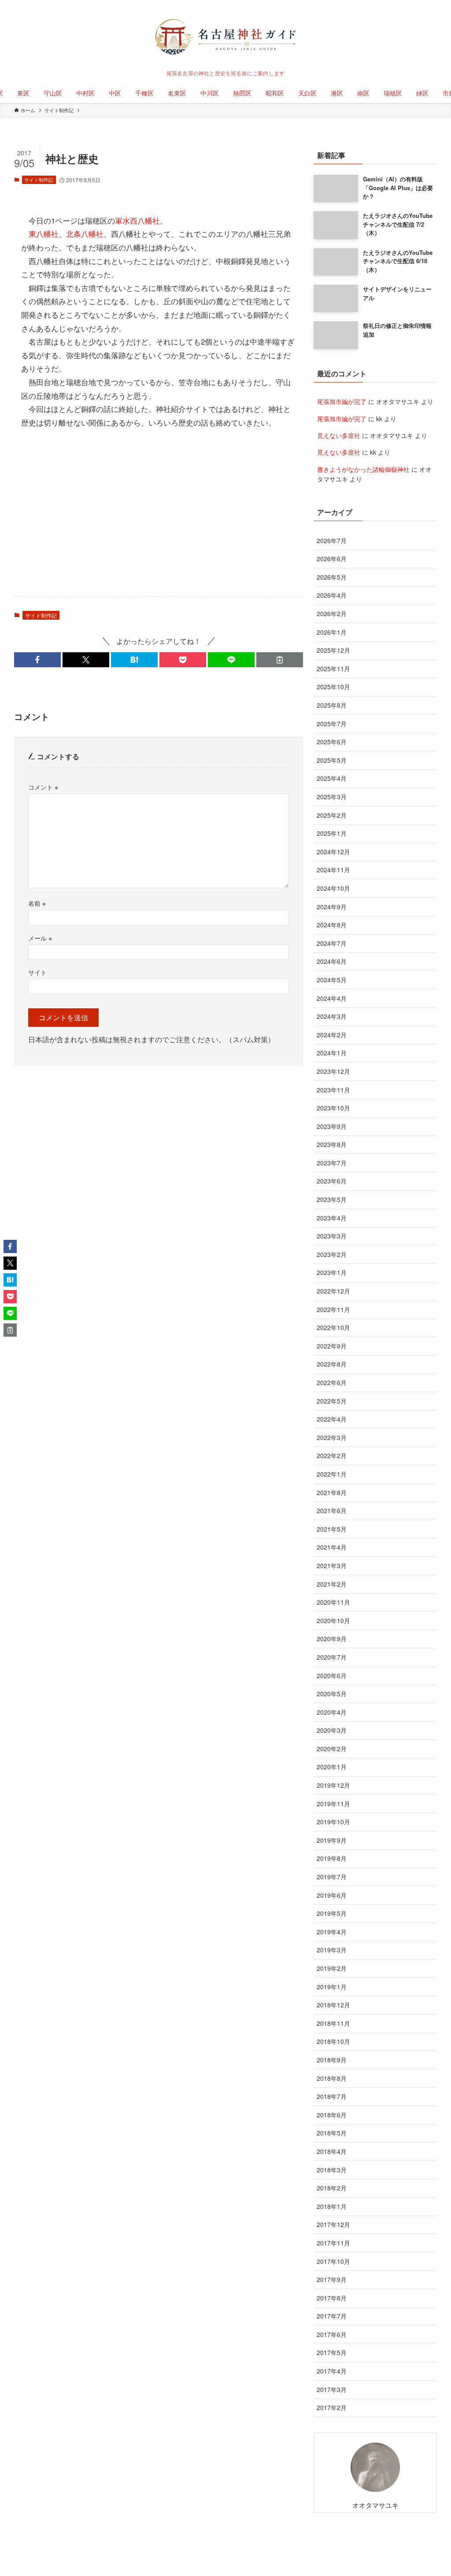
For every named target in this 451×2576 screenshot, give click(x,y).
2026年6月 (332, 559)
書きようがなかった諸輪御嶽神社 (363, 469)
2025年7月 (332, 724)
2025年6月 (332, 742)
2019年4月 (332, 1932)
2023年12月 (333, 1071)
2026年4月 (332, 595)
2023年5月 (332, 1199)
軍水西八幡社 (137, 220)
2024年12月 (333, 852)
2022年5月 (332, 1401)
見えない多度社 (339, 435)
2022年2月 (332, 1455)
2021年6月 (332, 1510)
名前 (37, 903)
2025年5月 (332, 760)
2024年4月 (332, 998)
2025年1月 (332, 833)
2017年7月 (332, 2316)
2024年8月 (332, 925)
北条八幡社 (85, 233)
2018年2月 (332, 2188)
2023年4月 (332, 1218)
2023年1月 (332, 1272)
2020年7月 (332, 1657)
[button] (37, 660)
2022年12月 (333, 1291)
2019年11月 (333, 1804)
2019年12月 (333, 1785)
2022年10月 (333, 1327)
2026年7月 (332, 540)
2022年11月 (333, 1309)
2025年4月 (332, 778)
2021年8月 (332, 1492)
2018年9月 (332, 2060)
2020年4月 (332, 1712)
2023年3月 (332, 1236)
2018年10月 (333, 2041)
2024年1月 (332, 1053)
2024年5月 (332, 980)
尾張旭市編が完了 (342, 401)
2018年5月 (332, 2133)
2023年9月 (332, 1126)
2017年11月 (333, 2243)
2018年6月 (332, 2115)
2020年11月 (333, 1602)
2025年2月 (332, 815)
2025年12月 (333, 650)
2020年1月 (332, 1767)
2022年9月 (332, 1346)
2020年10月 (333, 1621)
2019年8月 (332, 1858)
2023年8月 (332, 1144)
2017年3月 (332, 2389)
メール (40, 938)
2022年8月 (332, 1364)
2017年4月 (332, 2371)
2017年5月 (332, 2352)
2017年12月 (333, 2224)
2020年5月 (332, 1694)
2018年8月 (332, 2078)
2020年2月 (332, 1749)
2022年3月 (332, 1437)
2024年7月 (332, 943)
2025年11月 (333, 669)
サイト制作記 (39, 180)
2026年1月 (332, 632)
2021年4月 (332, 1547)
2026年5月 (332, 577)
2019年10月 (333, 1822)
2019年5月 (332, 1913)
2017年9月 (332, 2279)
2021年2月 (332, 1584)
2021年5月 (332, 1529)
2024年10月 (333, 888)
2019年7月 (332, 1877)
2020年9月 (332, 1639)
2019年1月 (332, 1987)
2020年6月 (332, 1676)
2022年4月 (332, 1419)
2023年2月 (332, 1254)
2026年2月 (332, 614)
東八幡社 (44, 233)
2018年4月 (332, 2151)
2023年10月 (333, 1108)
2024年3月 (332, 1016)
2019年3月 (332, 1950)
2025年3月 (332, 797)
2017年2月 (332, 2407)
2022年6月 (332, 1382)
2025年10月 (333, 687)
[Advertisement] (159, 521)
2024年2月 (332, 1035)
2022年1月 (332, 1474)
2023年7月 (332, 1163)
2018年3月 (332, 2170)
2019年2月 (332, 1968)
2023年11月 (333, 1090)
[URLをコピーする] (280, 660)
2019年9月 (332, 1840)
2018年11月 (333, 2023)
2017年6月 (332, 2334)
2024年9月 (332, 907)
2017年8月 (332, 2298)
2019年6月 (332, 1895)
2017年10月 (333, 2261)
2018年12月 (333, 2005)
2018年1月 (332, 2206)
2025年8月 (332, 705)
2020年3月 (332, 1730)
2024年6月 (332, 961)
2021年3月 (332, 1565)
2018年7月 (332, 2096)
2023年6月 (332, 1181)
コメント (43, 787)
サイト (37, 972)
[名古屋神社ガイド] (225, 37)
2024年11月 (333, 870)
